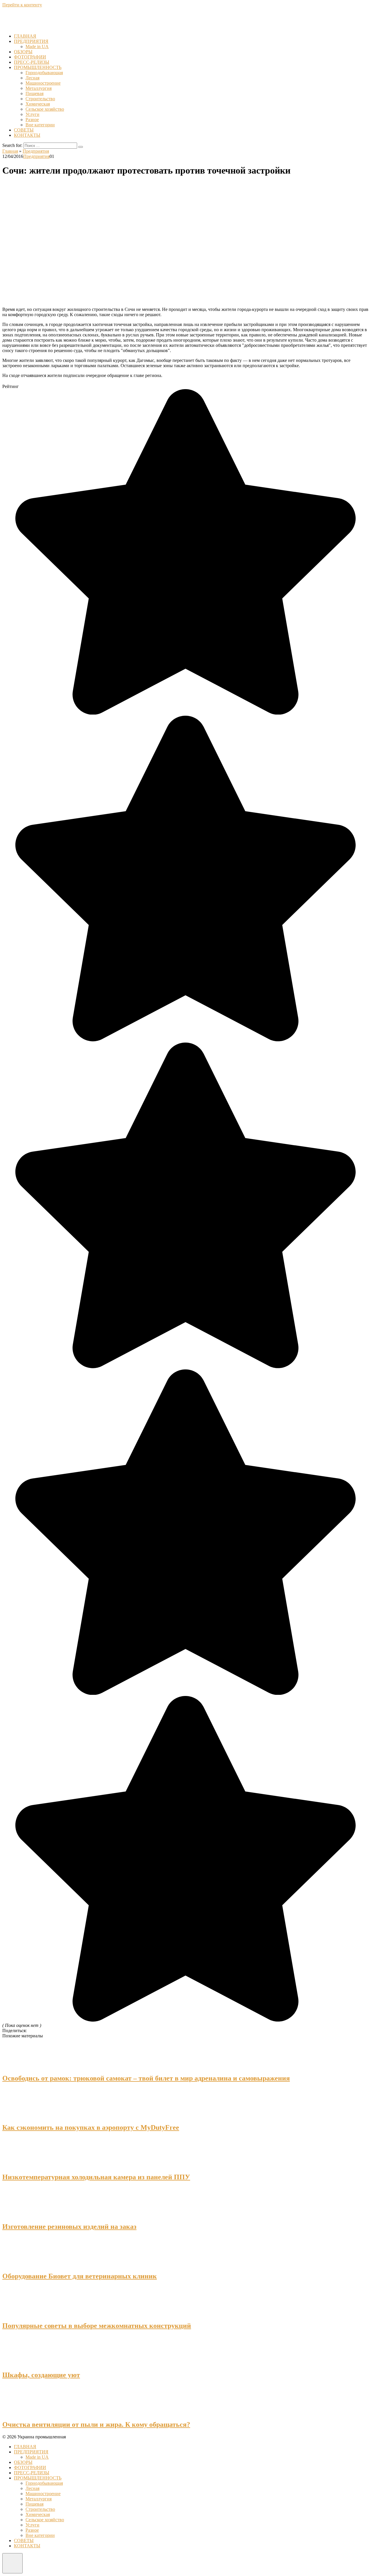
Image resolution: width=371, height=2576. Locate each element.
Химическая (38, 104)
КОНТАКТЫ (27, 135)
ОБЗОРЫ (23, 52)
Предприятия (36, 156)
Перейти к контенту (22, 5)
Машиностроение (43, 83)
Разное (32, 120)
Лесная (32, 78)
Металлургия (39, 88)
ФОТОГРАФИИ (30, 57)
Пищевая (34, 93)
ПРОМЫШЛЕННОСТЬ (38, 67)
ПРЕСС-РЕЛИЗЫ (32, 62)
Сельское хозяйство (45, 109)
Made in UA (37, 47)
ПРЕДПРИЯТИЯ (31, 41)
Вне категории (40, 125)
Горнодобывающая (44, 73)
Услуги (32, 114)
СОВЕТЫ (24, 130)
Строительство (40, 99)
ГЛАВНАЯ (25, 36)
